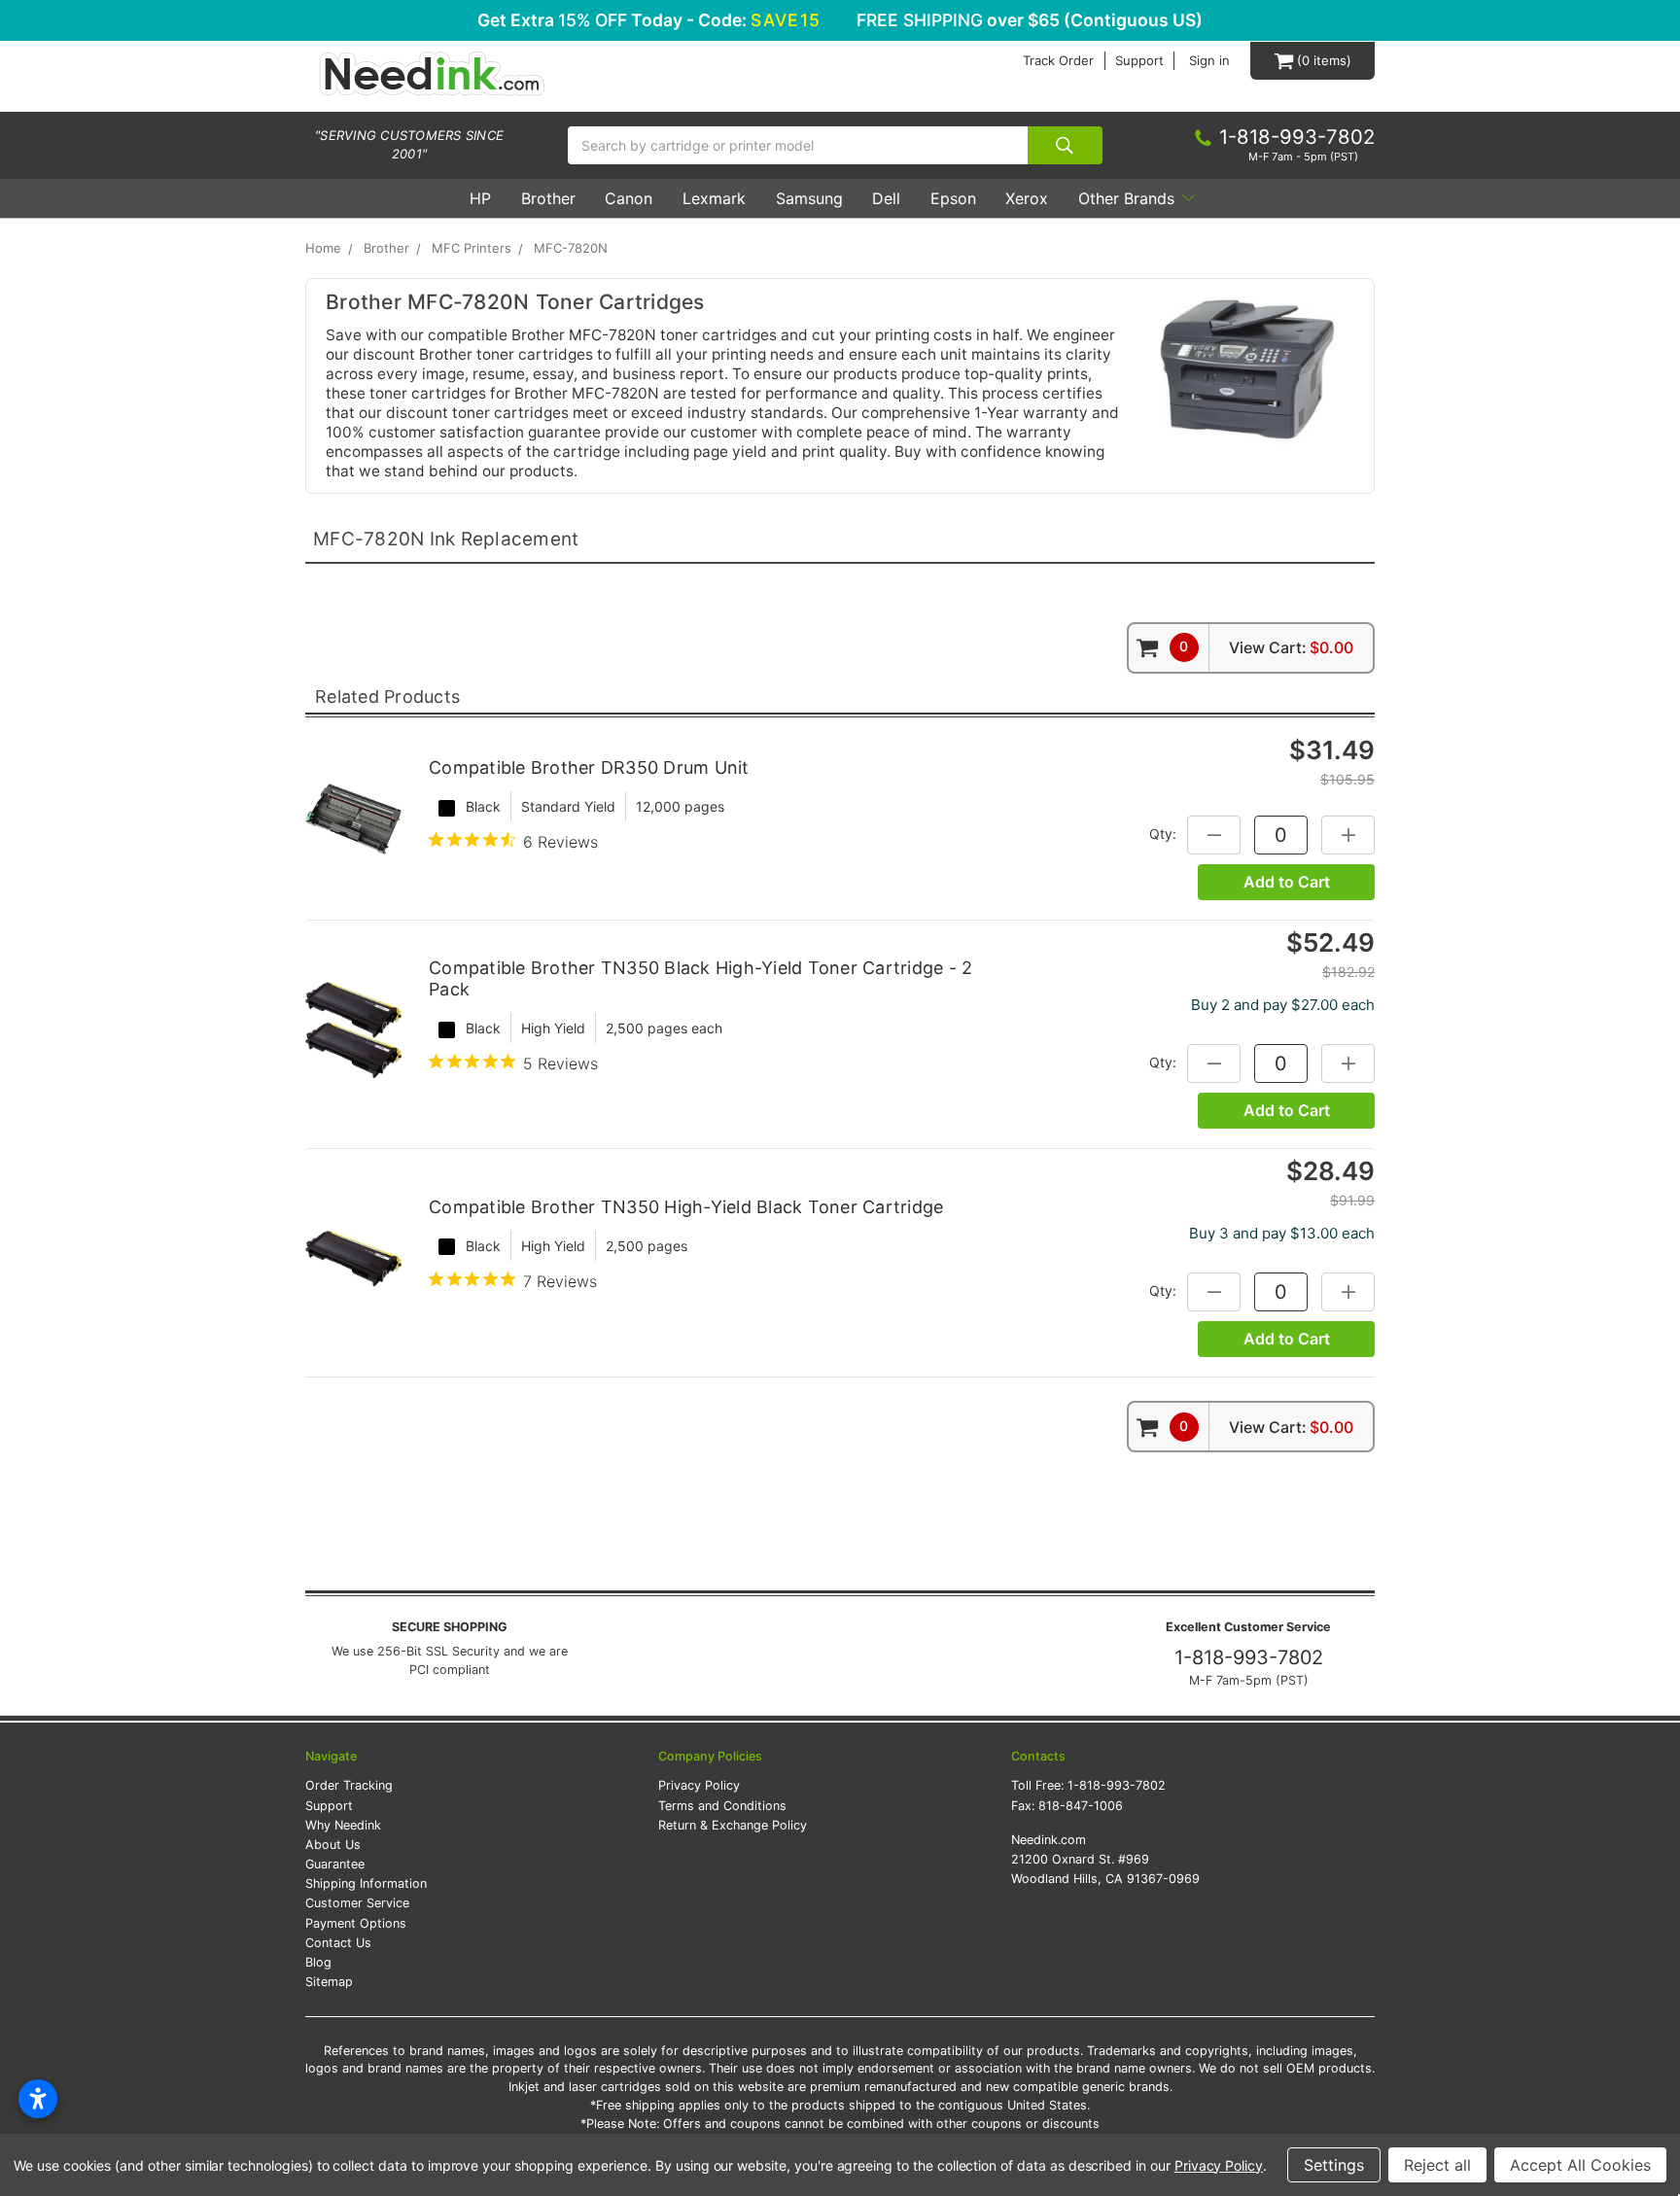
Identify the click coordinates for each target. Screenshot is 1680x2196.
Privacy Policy (699, 1785)
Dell (886, 198)
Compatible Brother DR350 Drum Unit (589, 767)
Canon (629, 198)
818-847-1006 (1081, 1806)
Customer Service (357, 1903)
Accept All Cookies (1580, 2165)
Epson (953, 198)
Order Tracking (349, 1785)
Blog (318, 1962)
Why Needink (343, 1825)
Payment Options (356, 1923)
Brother (548, 198)
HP (480, 198)
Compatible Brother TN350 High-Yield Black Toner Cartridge (686, 1207)
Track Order (1058, 61)
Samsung (809, 198)
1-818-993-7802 (1249, 1657)
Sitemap (329, 1982)
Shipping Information (366, 1883)
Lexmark (714, 198)
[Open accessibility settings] (38, 2099)
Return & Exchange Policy (733, 1825)
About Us (333, 1845)
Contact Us (338, 1943)
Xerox (1027, 198)
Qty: (1163, 834)
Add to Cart (1287, 882)
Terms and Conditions (722, 1806)
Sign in (1209, 61)
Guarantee (335, 1864)
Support (1139, 61)
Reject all (1437, 2165)
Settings (1334, 2165)
